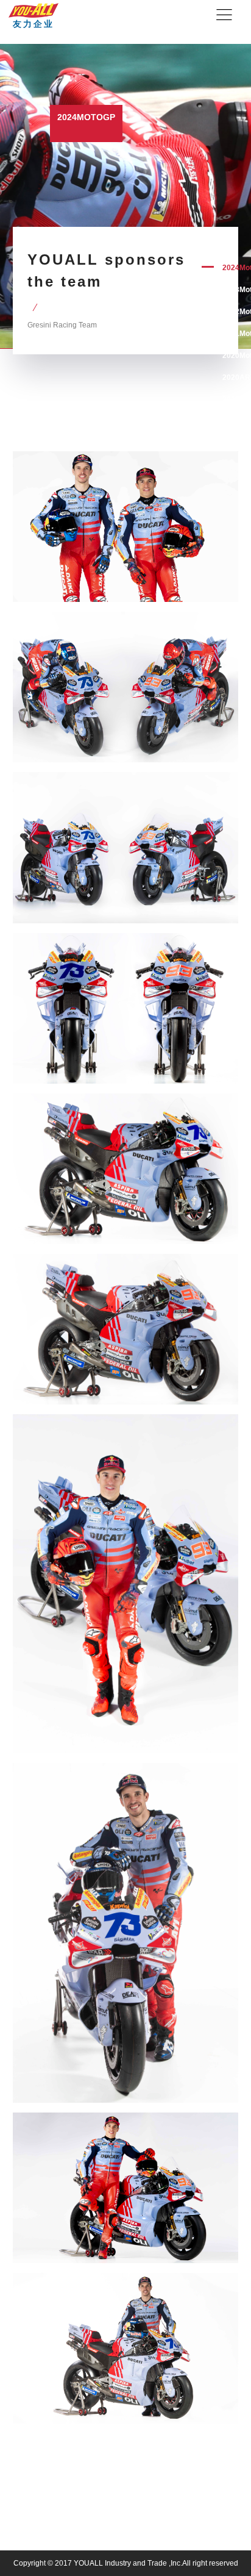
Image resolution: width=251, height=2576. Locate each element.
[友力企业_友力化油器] (34, 9)
